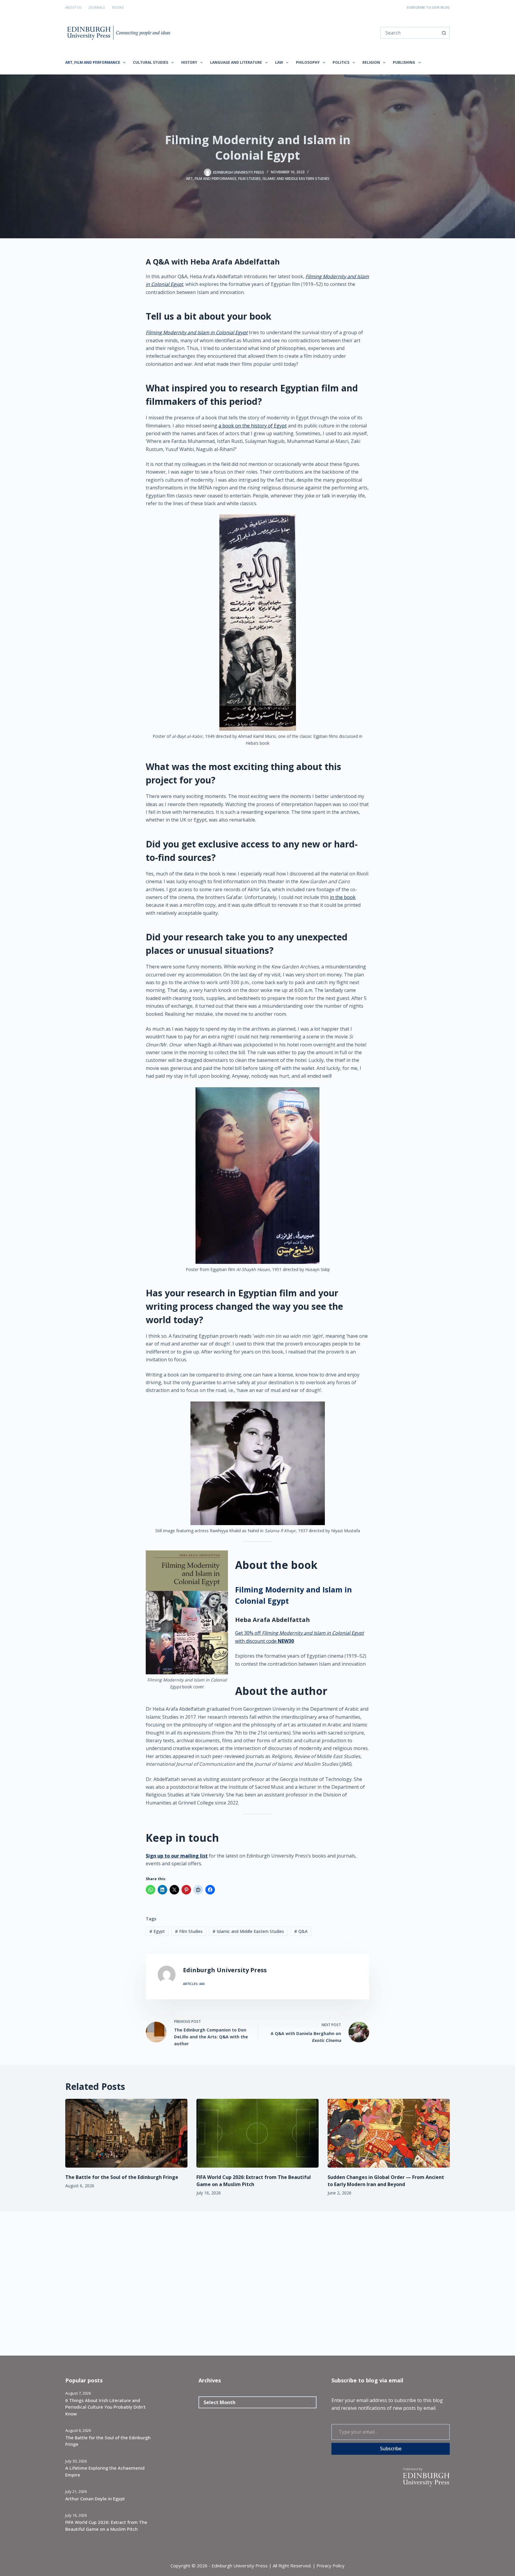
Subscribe (391, 2449)
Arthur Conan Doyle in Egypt (95, 2499)
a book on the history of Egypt (253, 426)
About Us (73, 7)
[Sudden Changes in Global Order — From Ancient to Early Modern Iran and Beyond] (389, 2133)
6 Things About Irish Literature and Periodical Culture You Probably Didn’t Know (106, 2407)
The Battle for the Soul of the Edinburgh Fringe (122, 2177)
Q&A (301, 1931)
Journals (97, 7)
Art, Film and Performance (93, 62)
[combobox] (410, 33)
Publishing (404, 62)
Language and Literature (236, 62)
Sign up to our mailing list (177, 1856)
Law (279, 62)
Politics (341, 62)
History (189, 62)
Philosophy (308, 62)
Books (118, 7)
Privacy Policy (331, 2566)
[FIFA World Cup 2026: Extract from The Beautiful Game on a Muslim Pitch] (257, 2133)
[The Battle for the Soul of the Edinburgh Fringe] (126, 2133)
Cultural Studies (151, 62)
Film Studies (249, 179)
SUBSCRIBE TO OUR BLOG (428, 7)
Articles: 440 (194, 1984)
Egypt (157, 1931)
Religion (371, 62)
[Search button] (444, 33)
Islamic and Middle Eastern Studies (296, 179)
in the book (343, 897)
